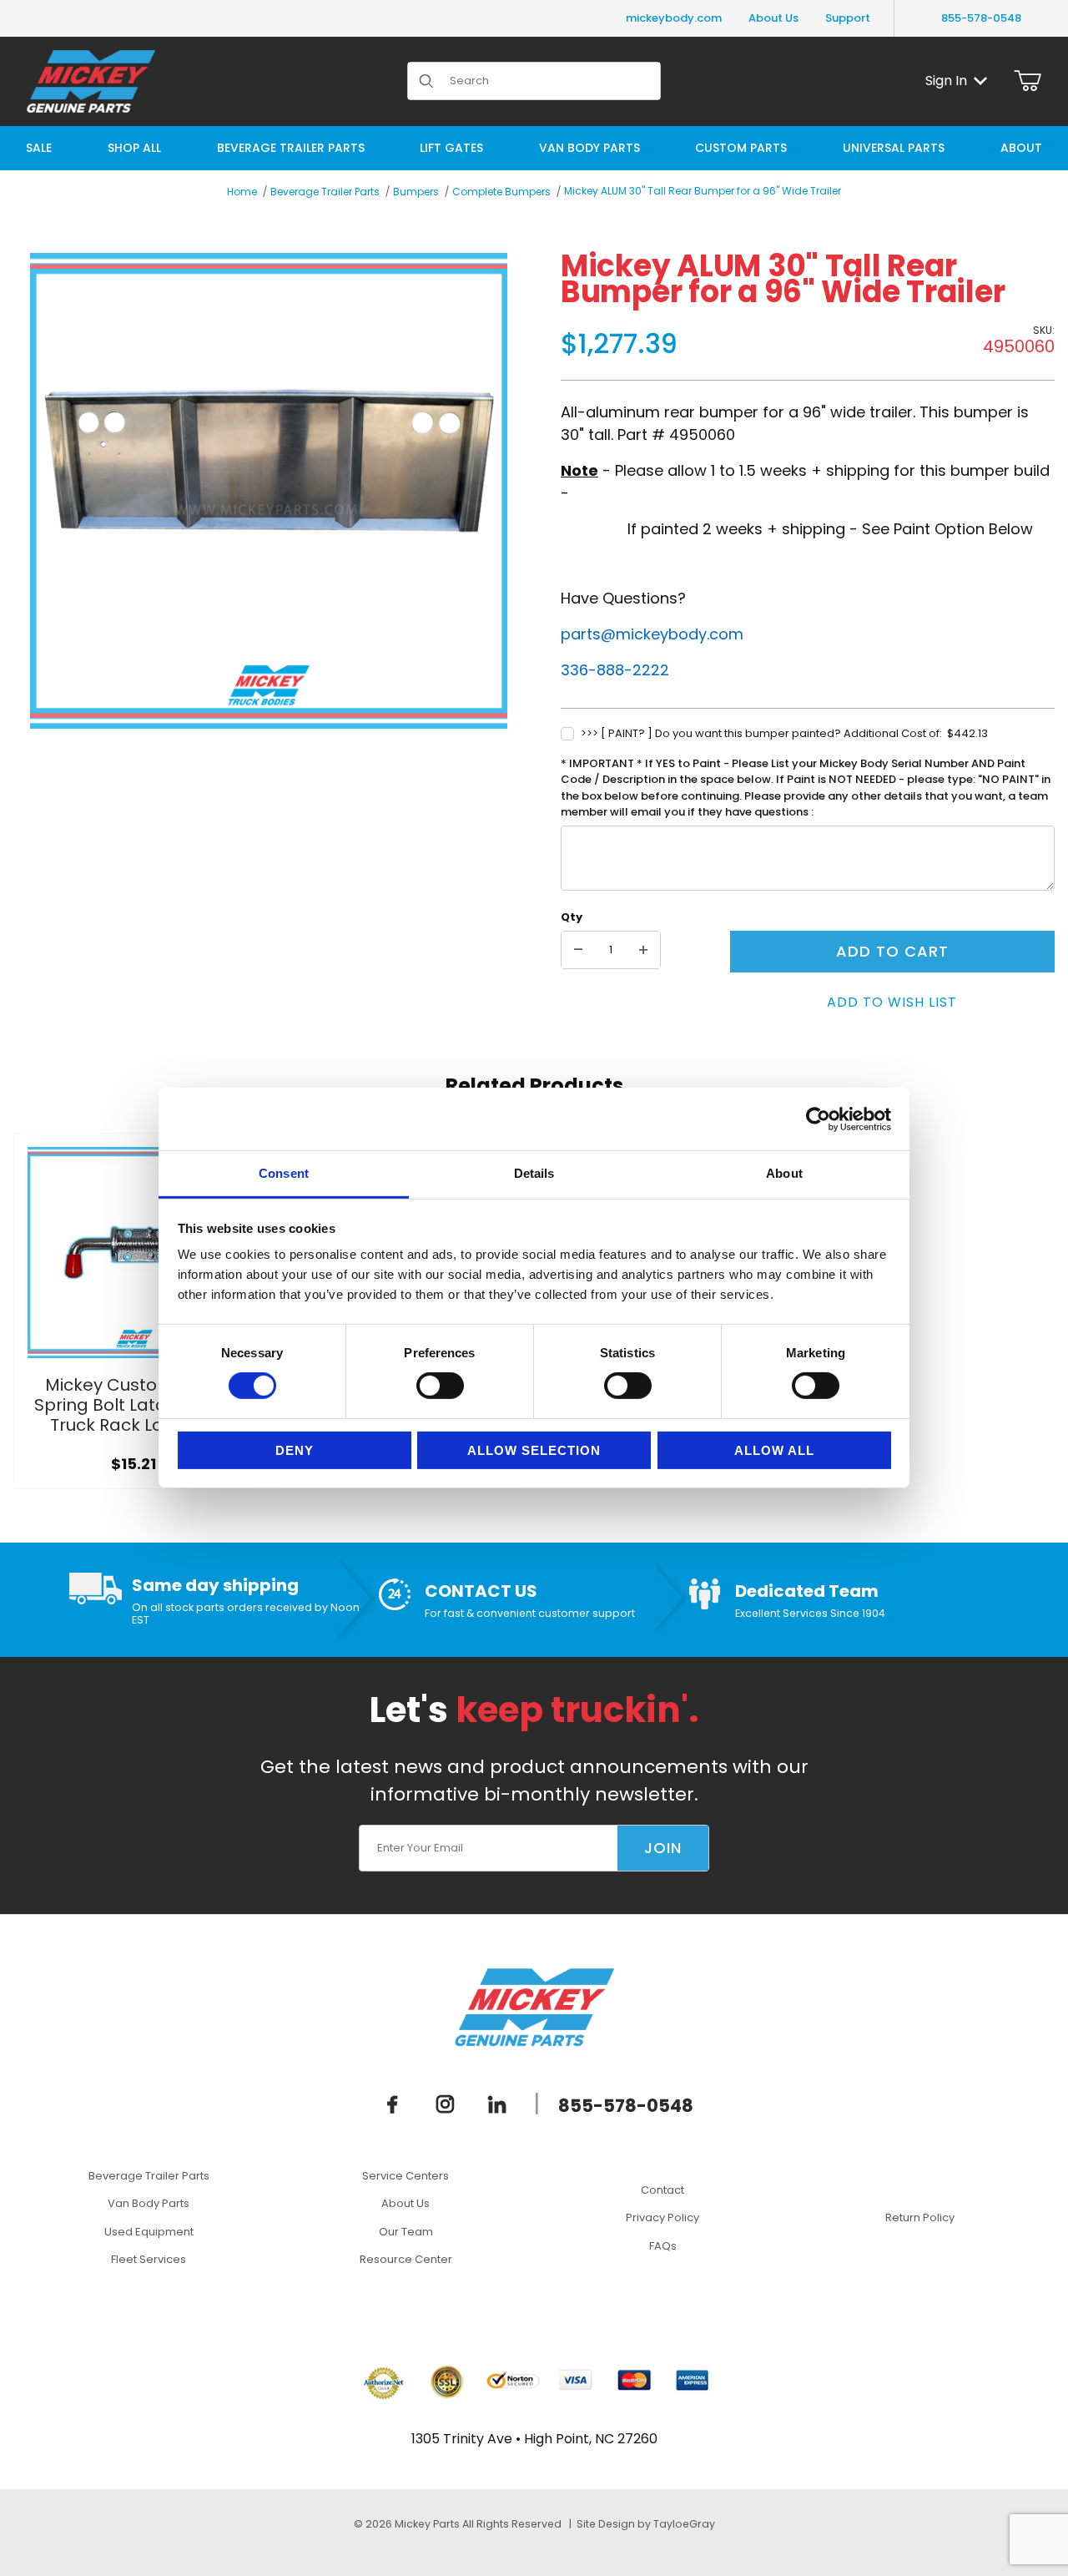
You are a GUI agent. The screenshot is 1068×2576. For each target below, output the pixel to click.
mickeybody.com (674, 18)
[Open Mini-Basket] (1028, 81)
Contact (662, 2190)
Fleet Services (149, 2259)
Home (242, 192)
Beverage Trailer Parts (325, 192)
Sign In (946, 81)
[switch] (440, 1386)
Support (848, 18)
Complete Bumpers (501, 192)
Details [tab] (534, 1173)
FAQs (663, 2246)
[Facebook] (393, 2104)
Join (663, 1848)
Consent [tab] (284, 1173)
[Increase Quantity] (643, 950)
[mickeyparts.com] (91, 80)
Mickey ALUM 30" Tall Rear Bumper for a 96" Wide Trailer (703, 191)
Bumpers (416, 192)
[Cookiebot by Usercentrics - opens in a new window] (818, 1119)
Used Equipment (149, 2232)
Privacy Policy (662, 2217)
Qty (572, 917)
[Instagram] (445, 2104)
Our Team (406, 2232)
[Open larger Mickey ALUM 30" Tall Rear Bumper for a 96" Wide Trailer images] (269, 491)
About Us (773, 18)
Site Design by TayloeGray (646, 2524)
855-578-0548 (981, 18)
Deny (295, 1450)
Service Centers (406, 2176)
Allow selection (534, 1450)
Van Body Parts (149, 2203)
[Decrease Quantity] (578, 950)
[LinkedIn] (497, 2104)
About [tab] (784, 1173)
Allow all (774, 1450)
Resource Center (406, 2259)
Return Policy (920, 2217)
